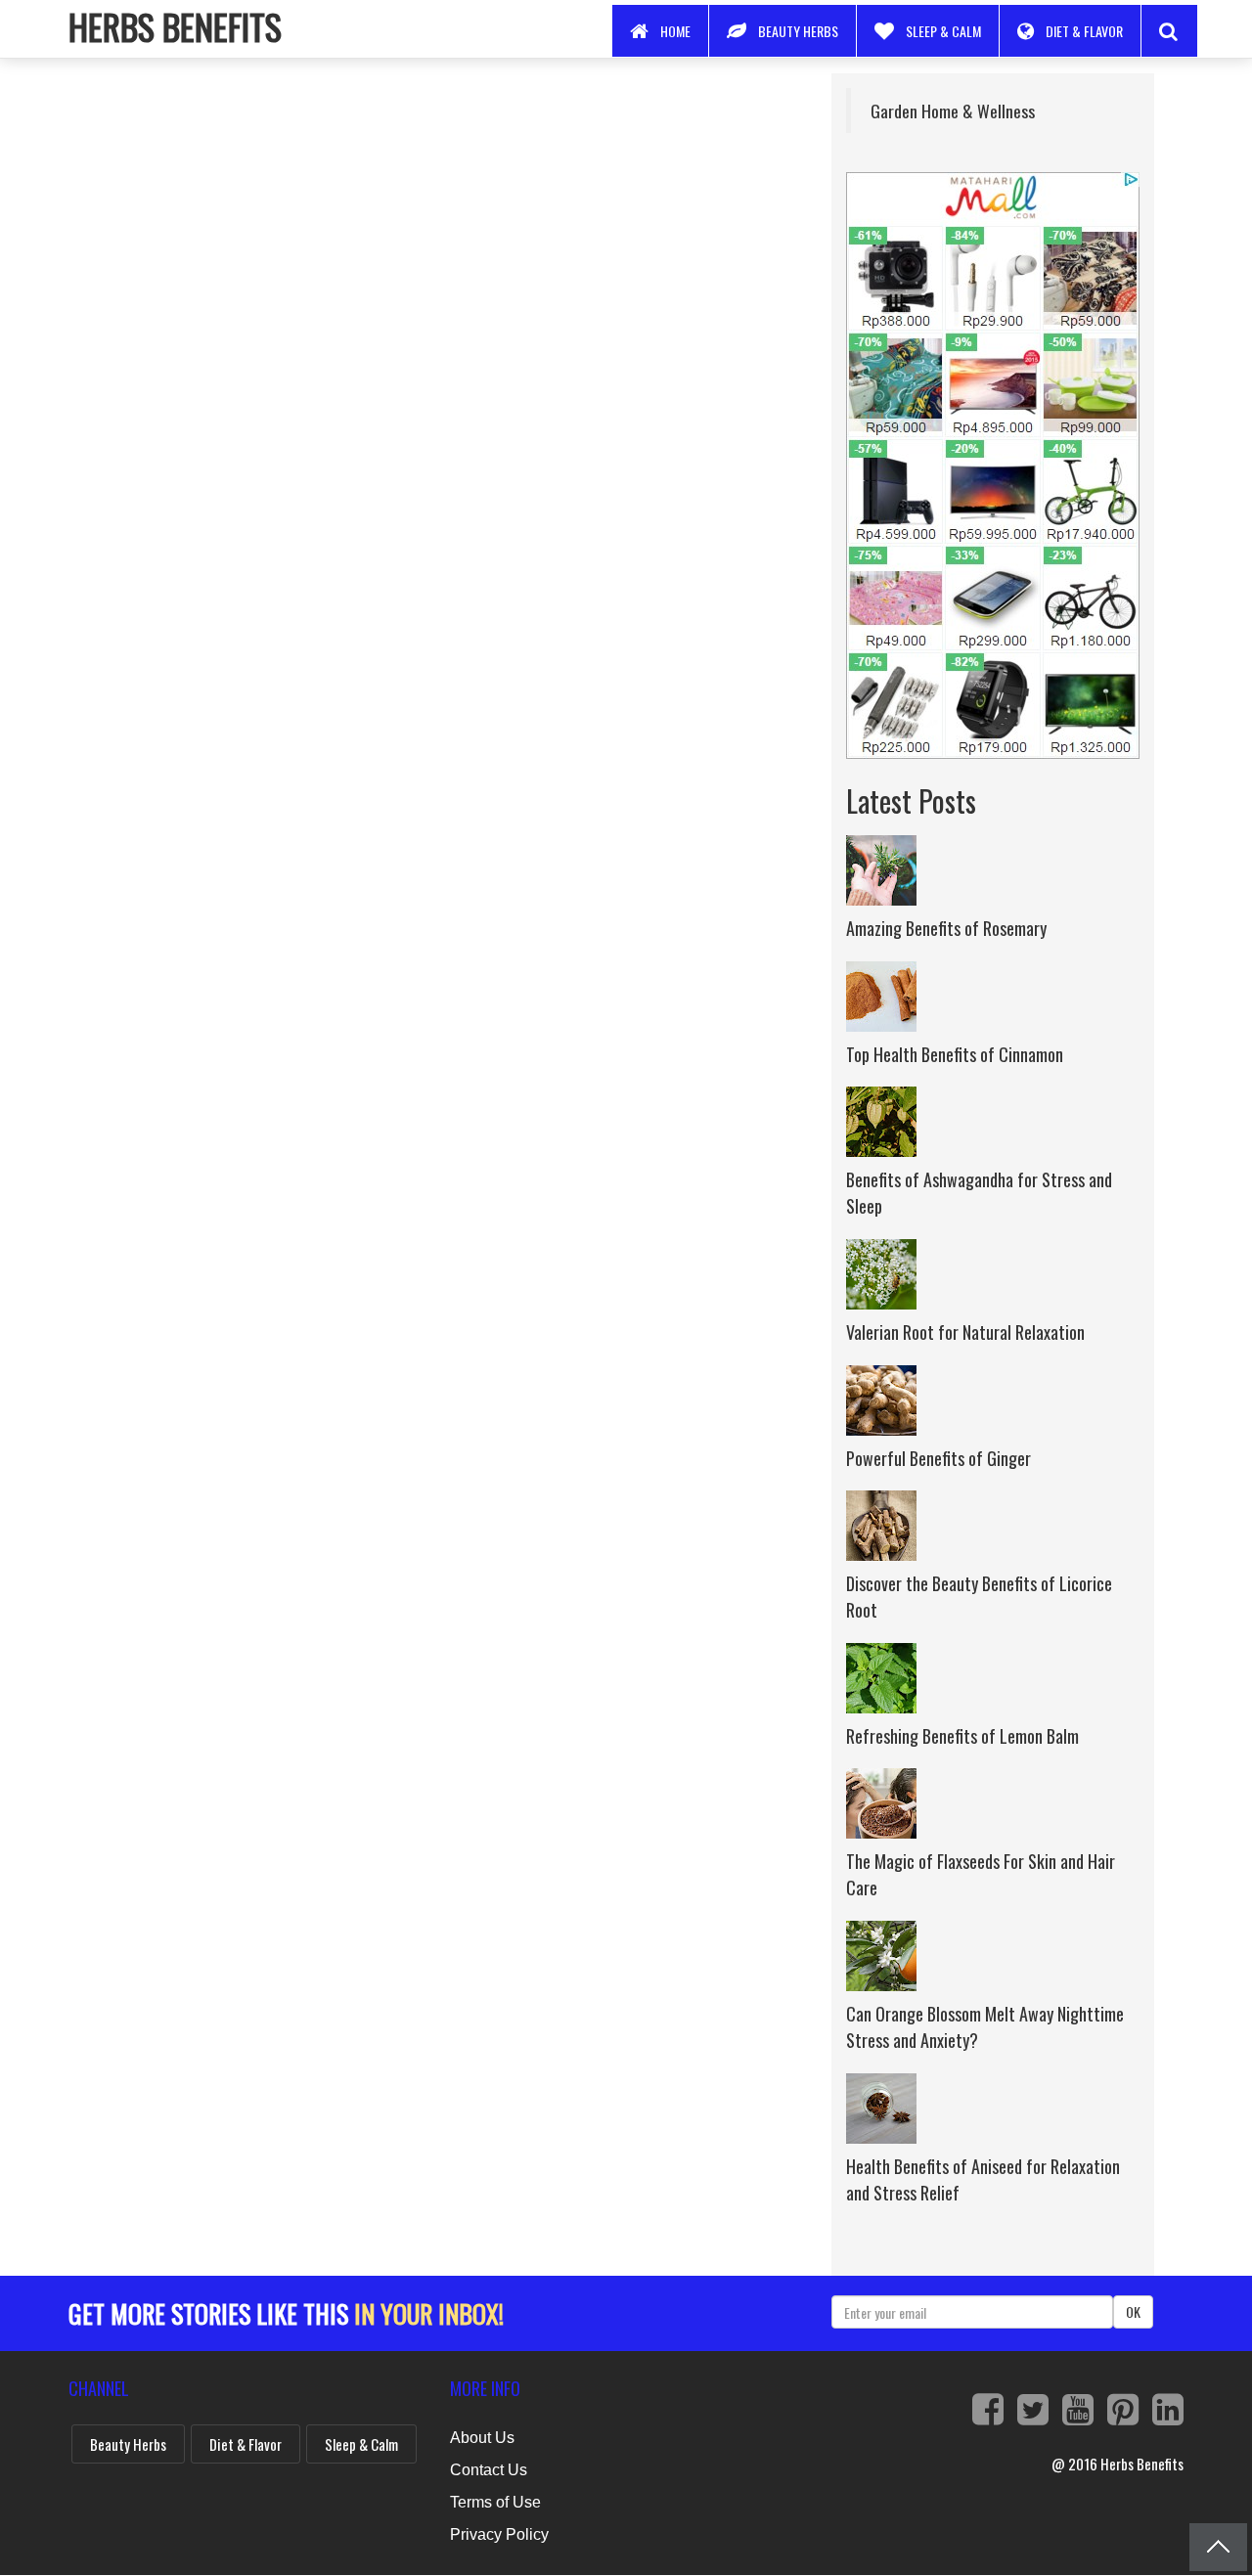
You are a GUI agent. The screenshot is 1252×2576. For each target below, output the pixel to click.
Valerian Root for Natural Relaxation (965, 1332)
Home (675, 31)
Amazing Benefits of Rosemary (946, 928)
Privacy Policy (499, 2534)
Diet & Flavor (1084, 31)
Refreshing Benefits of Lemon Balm (962, 1736)
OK (1133, 2311)
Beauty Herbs (798, 31)
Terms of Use (495, 2502)
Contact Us (489, 2470)
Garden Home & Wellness (953, 111)
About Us (482, 2438)
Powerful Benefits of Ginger (939, 1458)
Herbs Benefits (175, 26)
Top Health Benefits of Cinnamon (955, 1054)
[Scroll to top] (1218, 2547)
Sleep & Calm (943, 31)
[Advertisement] (425, 210)
